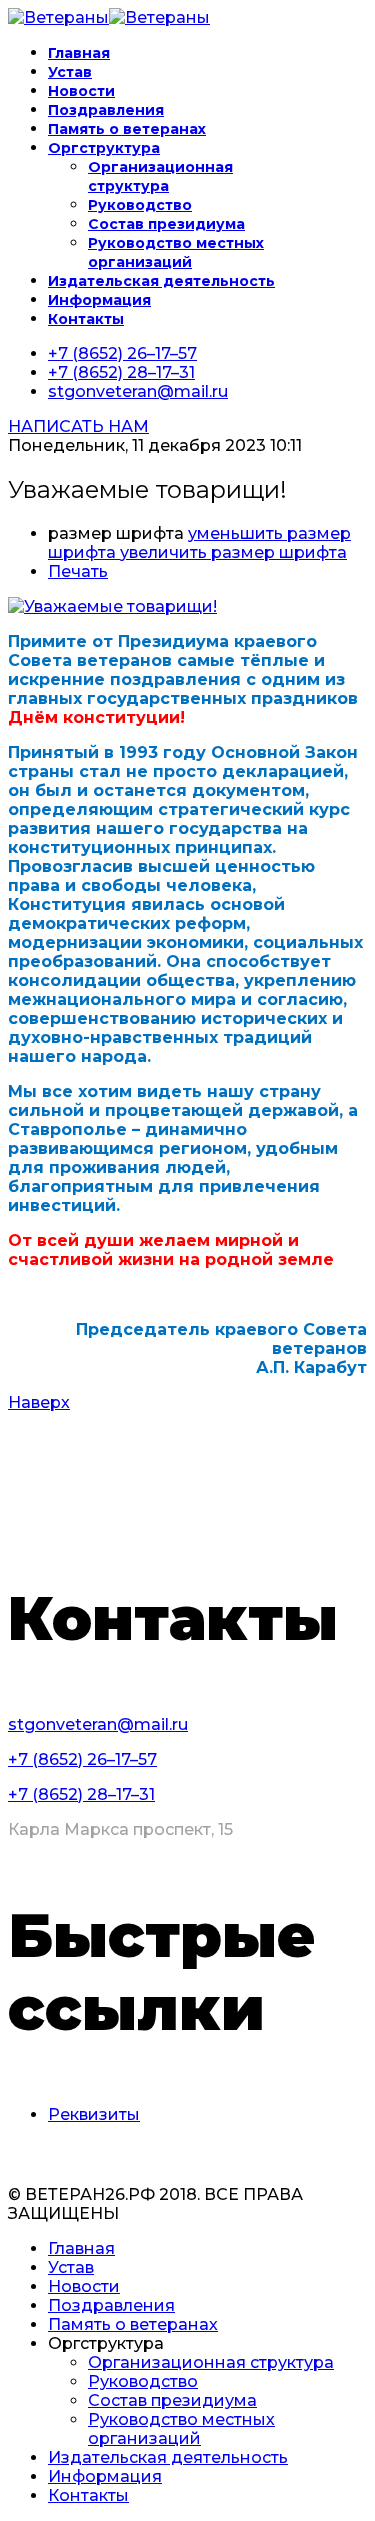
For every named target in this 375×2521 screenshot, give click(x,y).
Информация (99, 300)
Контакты (86, 319)
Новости (81, 91)
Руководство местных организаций (176, 252)
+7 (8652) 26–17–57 (122, 353)
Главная (79, 53)
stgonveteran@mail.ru (138, 391)
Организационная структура (160, 176)
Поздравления (106, 110)
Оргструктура (104, 148)
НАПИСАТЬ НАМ (78, 426)
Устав (70, 72)
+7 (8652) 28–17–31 (121, 372)
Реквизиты (94, 2114)
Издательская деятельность (161, 281)
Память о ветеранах (127, 129)
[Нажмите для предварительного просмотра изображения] (112, 606)
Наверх (39, 1402)
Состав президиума (166, 224)
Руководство (140, 205)
